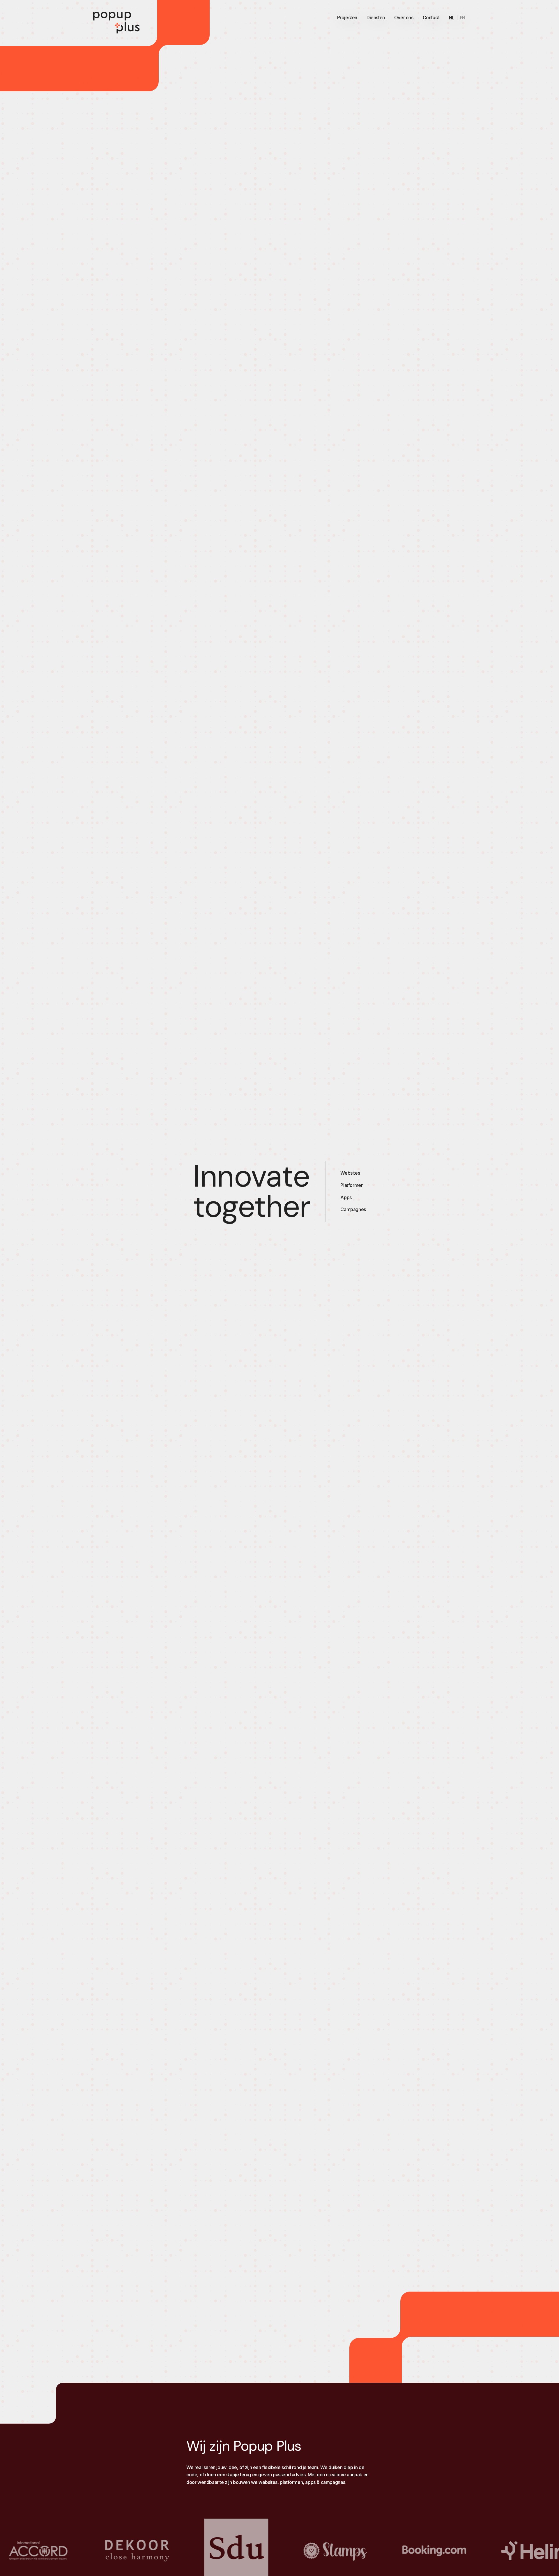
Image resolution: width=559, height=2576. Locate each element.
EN (463, 18)
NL (452, 18)
